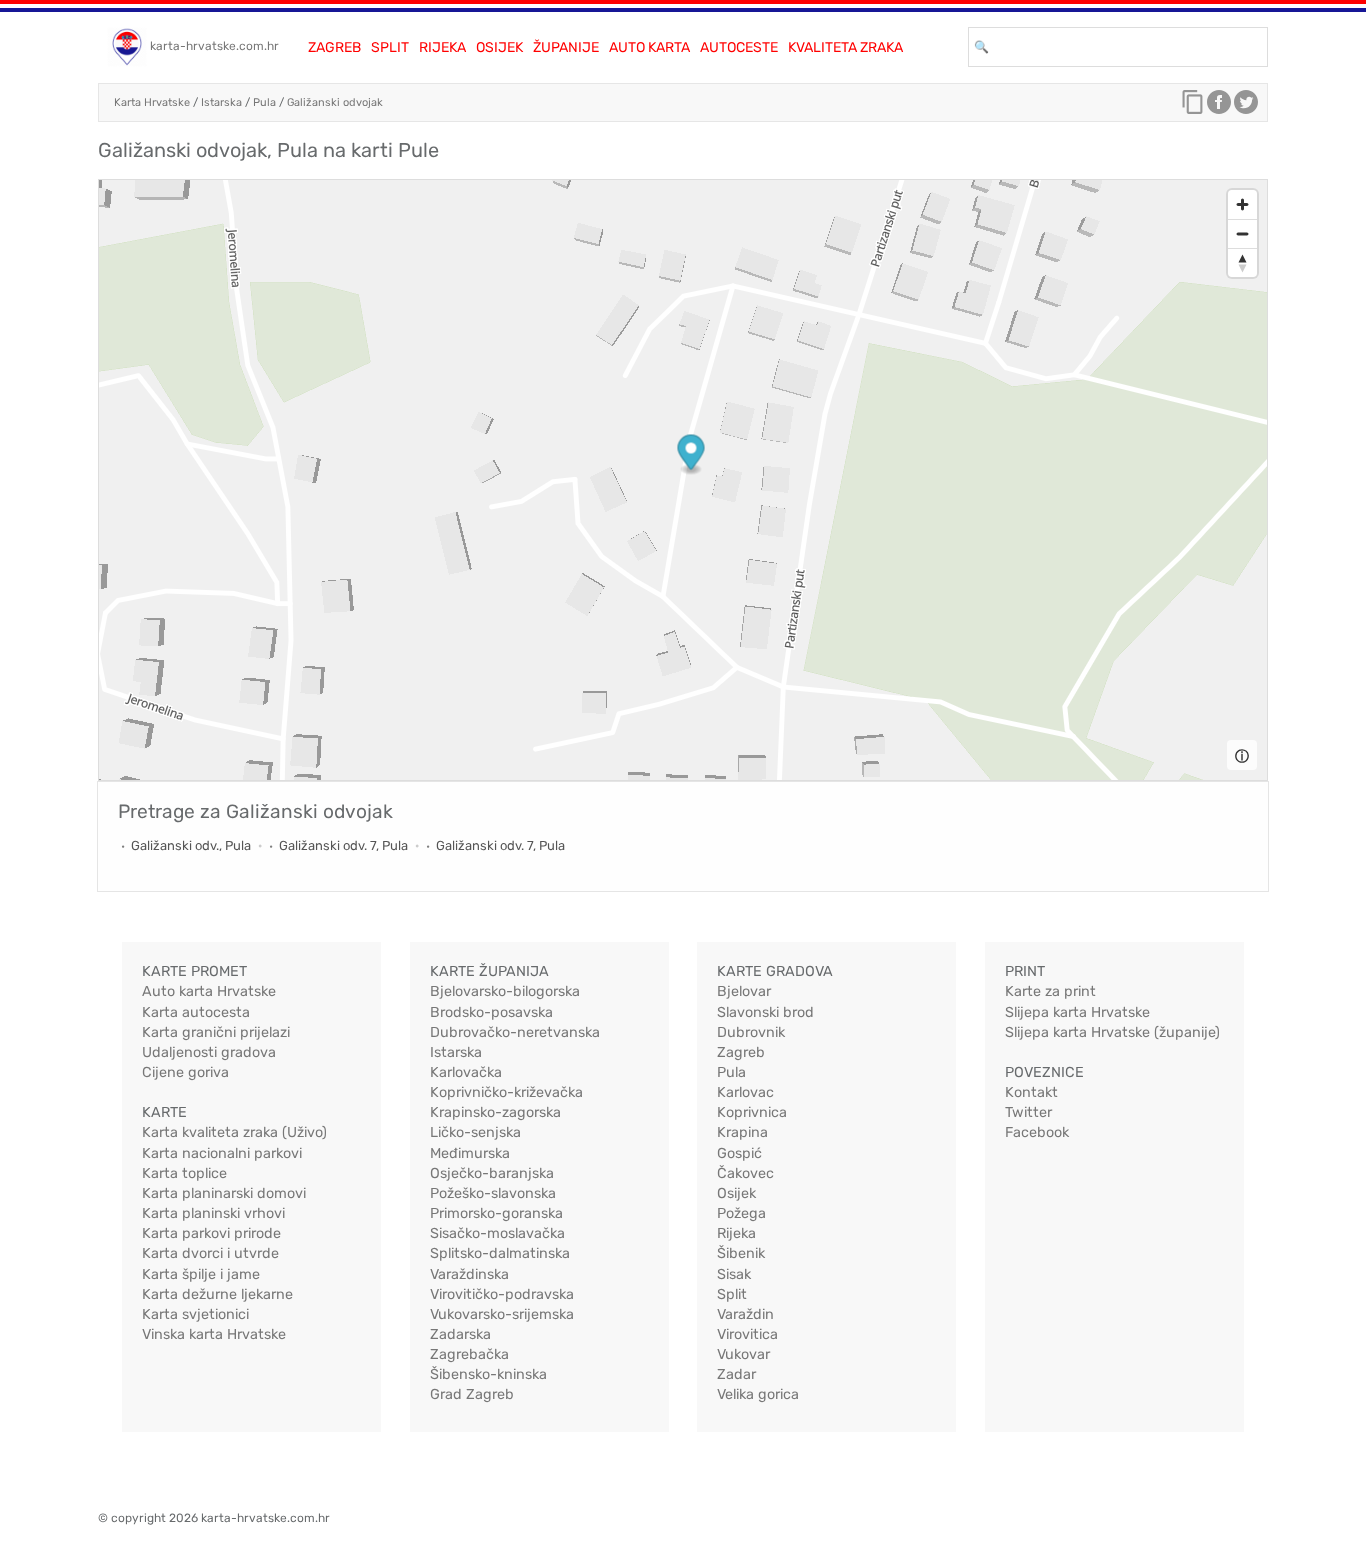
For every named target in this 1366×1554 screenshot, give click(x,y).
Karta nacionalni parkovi (222, 1153)
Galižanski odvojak (335, 102)
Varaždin (745, 1314)
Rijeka (442, 47)
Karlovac (745, 1092)
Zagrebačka (469, 1354)
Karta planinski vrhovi (213, 1213)
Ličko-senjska (475, 1132)
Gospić (739, 1153)
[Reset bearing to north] (1242, 262)
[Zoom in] (1242, 204)
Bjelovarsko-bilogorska (505, 991)
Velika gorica (758, 1394)
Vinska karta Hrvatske (214, 1334)
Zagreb (334, 47)
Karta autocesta (196, 1012)
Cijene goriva (185, 1072)
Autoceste (739, 47)
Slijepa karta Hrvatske (1077, 1012)
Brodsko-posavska (491, 1012)
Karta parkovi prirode (211, 1233)
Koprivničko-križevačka (506, 1092)
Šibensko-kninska (488, 1374)
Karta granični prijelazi (216, 1032)
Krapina (742, 1132)
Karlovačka (466, 1072)
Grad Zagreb (472, 1394)
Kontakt (1031, 1092)
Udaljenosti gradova (209, 1052)
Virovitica (747, 1334)
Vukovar (743, 1354)
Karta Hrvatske (152, 102)
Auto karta (649, 47)
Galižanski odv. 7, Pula (343, 845)
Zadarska (460, 1334)
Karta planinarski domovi (224, 1193)
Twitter (1028, 1112)
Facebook (1037, 1132)
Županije (566, 47)
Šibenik (741, 1253)
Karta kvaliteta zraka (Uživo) (234, 1132)
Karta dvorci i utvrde (210, 1253)
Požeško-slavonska (493, 1193)
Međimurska (470, 1153)
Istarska (221, 102)
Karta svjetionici (195, 1314)
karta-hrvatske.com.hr (214, 46)
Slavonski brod (765, 1012)
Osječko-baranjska (492, 1173)
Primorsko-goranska (496, 1213)
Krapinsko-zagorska (495, 1112)
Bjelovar (744, 991)
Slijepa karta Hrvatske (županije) (1112, 1032)
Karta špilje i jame (201, 1274)
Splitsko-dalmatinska (500, 1253)
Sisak (734, 1274)
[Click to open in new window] (1219, 107)
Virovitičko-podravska (502, 1294)
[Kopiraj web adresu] (1193, 107)
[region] (683, 480)
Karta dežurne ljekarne (217, 1294)
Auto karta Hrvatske (209, 991)
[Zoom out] (1242, 233)
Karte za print (1050, 991)
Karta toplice (184, 1173)
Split (390, 47)
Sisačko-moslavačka (497, 1233)
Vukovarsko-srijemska (502, 1314)
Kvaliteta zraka (845, 47)
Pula (264, 102)
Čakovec (745, 1173)
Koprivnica (752, 1112)
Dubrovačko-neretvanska (515, 1032)
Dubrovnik (751, 1032)
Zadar (736, 1374)
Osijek (499, 47)
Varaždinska (469, 1274)
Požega (741, 1213)
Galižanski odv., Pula (191, 845)
